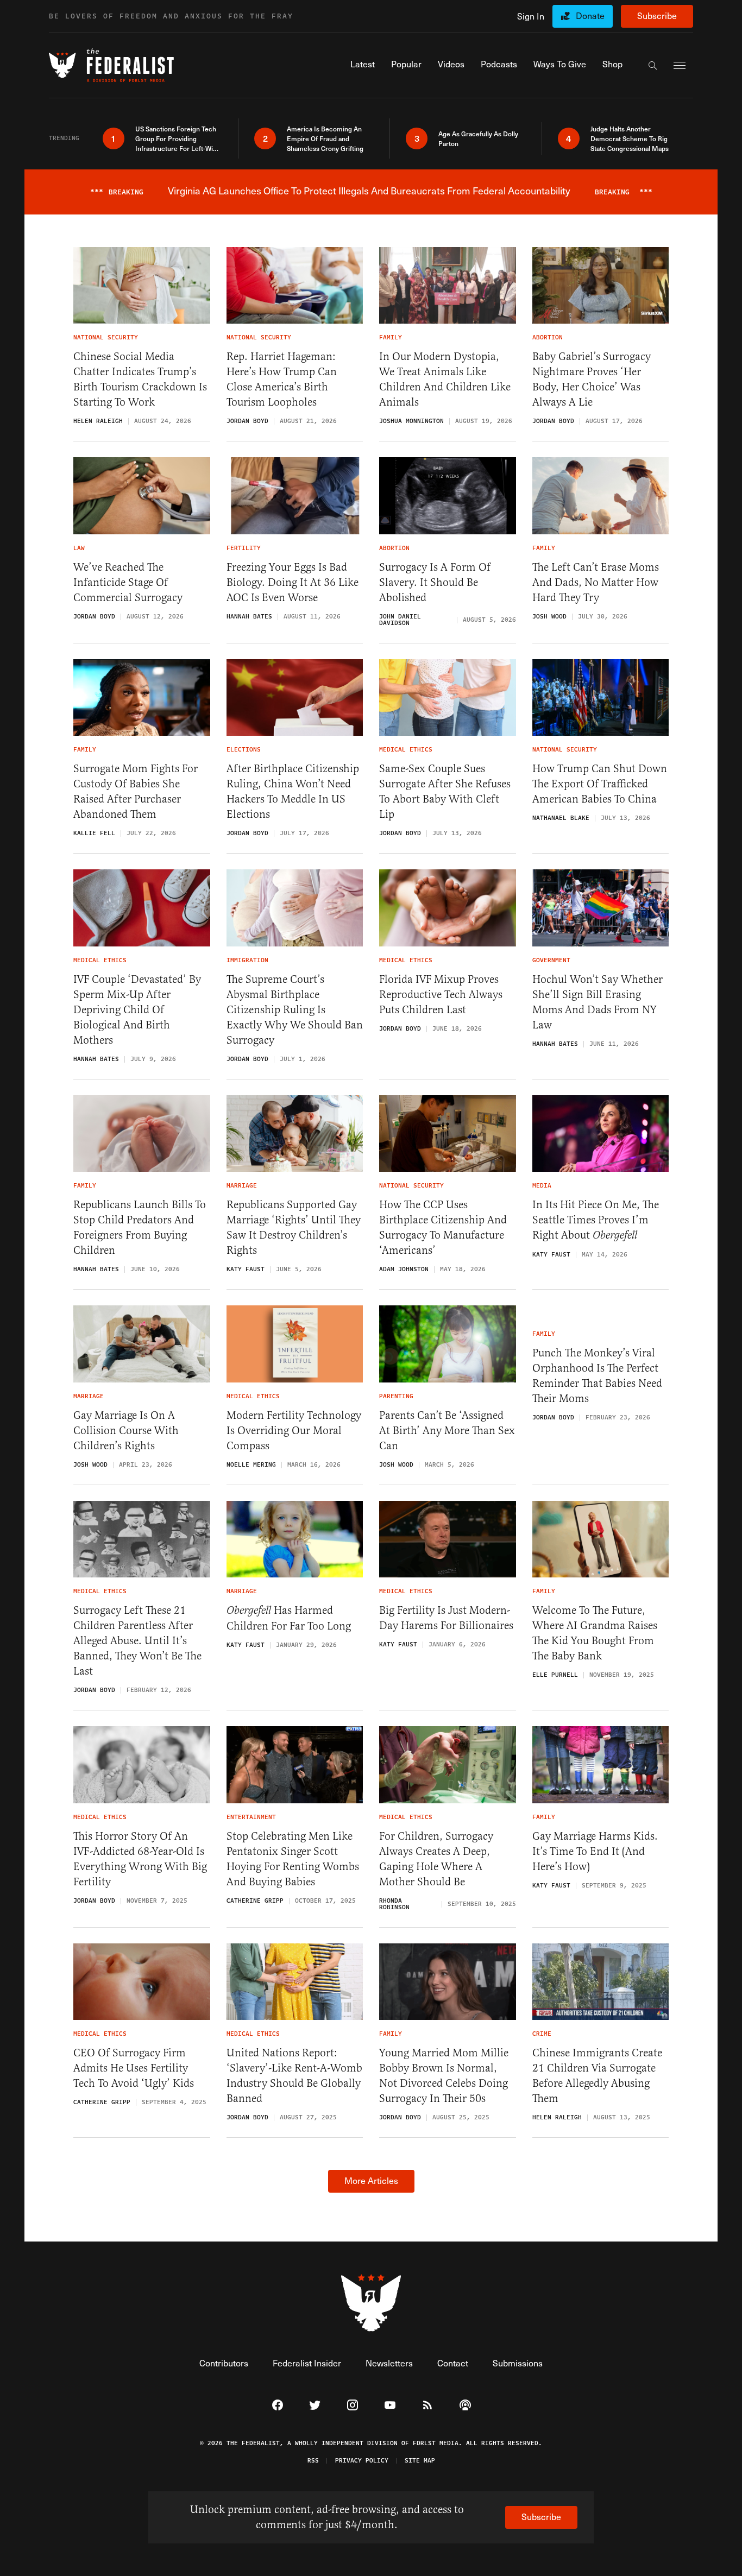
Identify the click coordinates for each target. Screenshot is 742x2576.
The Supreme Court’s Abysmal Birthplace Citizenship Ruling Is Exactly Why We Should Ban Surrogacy (295, 1010)
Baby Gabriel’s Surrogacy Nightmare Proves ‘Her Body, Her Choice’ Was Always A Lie (592, 379)
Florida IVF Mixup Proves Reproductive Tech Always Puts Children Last (441, 995)
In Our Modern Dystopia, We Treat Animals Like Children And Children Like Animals (445, 379)
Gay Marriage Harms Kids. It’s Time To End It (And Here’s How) (595, 1851)
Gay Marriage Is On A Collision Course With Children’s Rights (126, 1431)
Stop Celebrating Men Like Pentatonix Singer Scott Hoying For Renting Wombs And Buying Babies (293, 1859)
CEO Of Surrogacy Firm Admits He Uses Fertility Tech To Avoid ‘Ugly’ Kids (134, 2068)
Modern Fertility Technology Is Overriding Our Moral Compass (294, 1431)
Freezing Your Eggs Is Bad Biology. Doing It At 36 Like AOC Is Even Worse (293, 582)
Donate (590, 15)
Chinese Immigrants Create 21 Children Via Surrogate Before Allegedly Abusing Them (597, 2076)
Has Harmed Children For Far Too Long (289, 1618)
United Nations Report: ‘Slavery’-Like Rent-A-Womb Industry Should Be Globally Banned (294, 2076)
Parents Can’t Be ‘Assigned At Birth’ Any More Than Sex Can (447, 1431)
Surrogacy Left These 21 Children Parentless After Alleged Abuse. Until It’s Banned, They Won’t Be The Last (137, 1641)
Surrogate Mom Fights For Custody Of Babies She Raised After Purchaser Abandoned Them (136, 791)
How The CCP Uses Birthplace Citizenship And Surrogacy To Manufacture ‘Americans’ (443, 1227)
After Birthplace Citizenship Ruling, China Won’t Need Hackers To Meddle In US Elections (293, 791)
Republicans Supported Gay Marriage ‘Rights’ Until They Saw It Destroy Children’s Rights (294, 1227)
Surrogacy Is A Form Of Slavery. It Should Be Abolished (435, 582)
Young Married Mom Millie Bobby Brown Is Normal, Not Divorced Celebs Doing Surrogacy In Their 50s (444, 2076)
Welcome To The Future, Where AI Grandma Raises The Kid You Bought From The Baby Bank (595, 1633)
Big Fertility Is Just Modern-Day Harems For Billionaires (446, 1618)
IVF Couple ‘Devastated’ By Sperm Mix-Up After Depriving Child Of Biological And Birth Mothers (137, 1010)
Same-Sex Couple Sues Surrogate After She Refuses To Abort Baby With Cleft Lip (445, 791)
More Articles (371, 2180)
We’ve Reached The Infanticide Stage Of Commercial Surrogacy (128, 582)
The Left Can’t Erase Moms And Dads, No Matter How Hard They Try (596, 582)
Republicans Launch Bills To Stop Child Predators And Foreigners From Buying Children (140, 1227)
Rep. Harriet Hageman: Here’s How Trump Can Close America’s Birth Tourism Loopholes (282, 379)
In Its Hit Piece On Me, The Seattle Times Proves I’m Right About (596, 1220)
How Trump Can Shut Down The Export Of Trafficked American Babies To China (600, 784)
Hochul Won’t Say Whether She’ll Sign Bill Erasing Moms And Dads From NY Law (598, 1002)
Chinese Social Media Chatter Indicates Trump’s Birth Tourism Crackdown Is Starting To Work (140, 379)
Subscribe (657, 15)
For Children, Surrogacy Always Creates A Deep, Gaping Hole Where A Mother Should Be (436, 1859)
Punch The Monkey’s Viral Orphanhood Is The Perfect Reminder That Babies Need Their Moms (597, 1376)
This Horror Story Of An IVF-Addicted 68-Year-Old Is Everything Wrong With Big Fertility (140, 1859)
